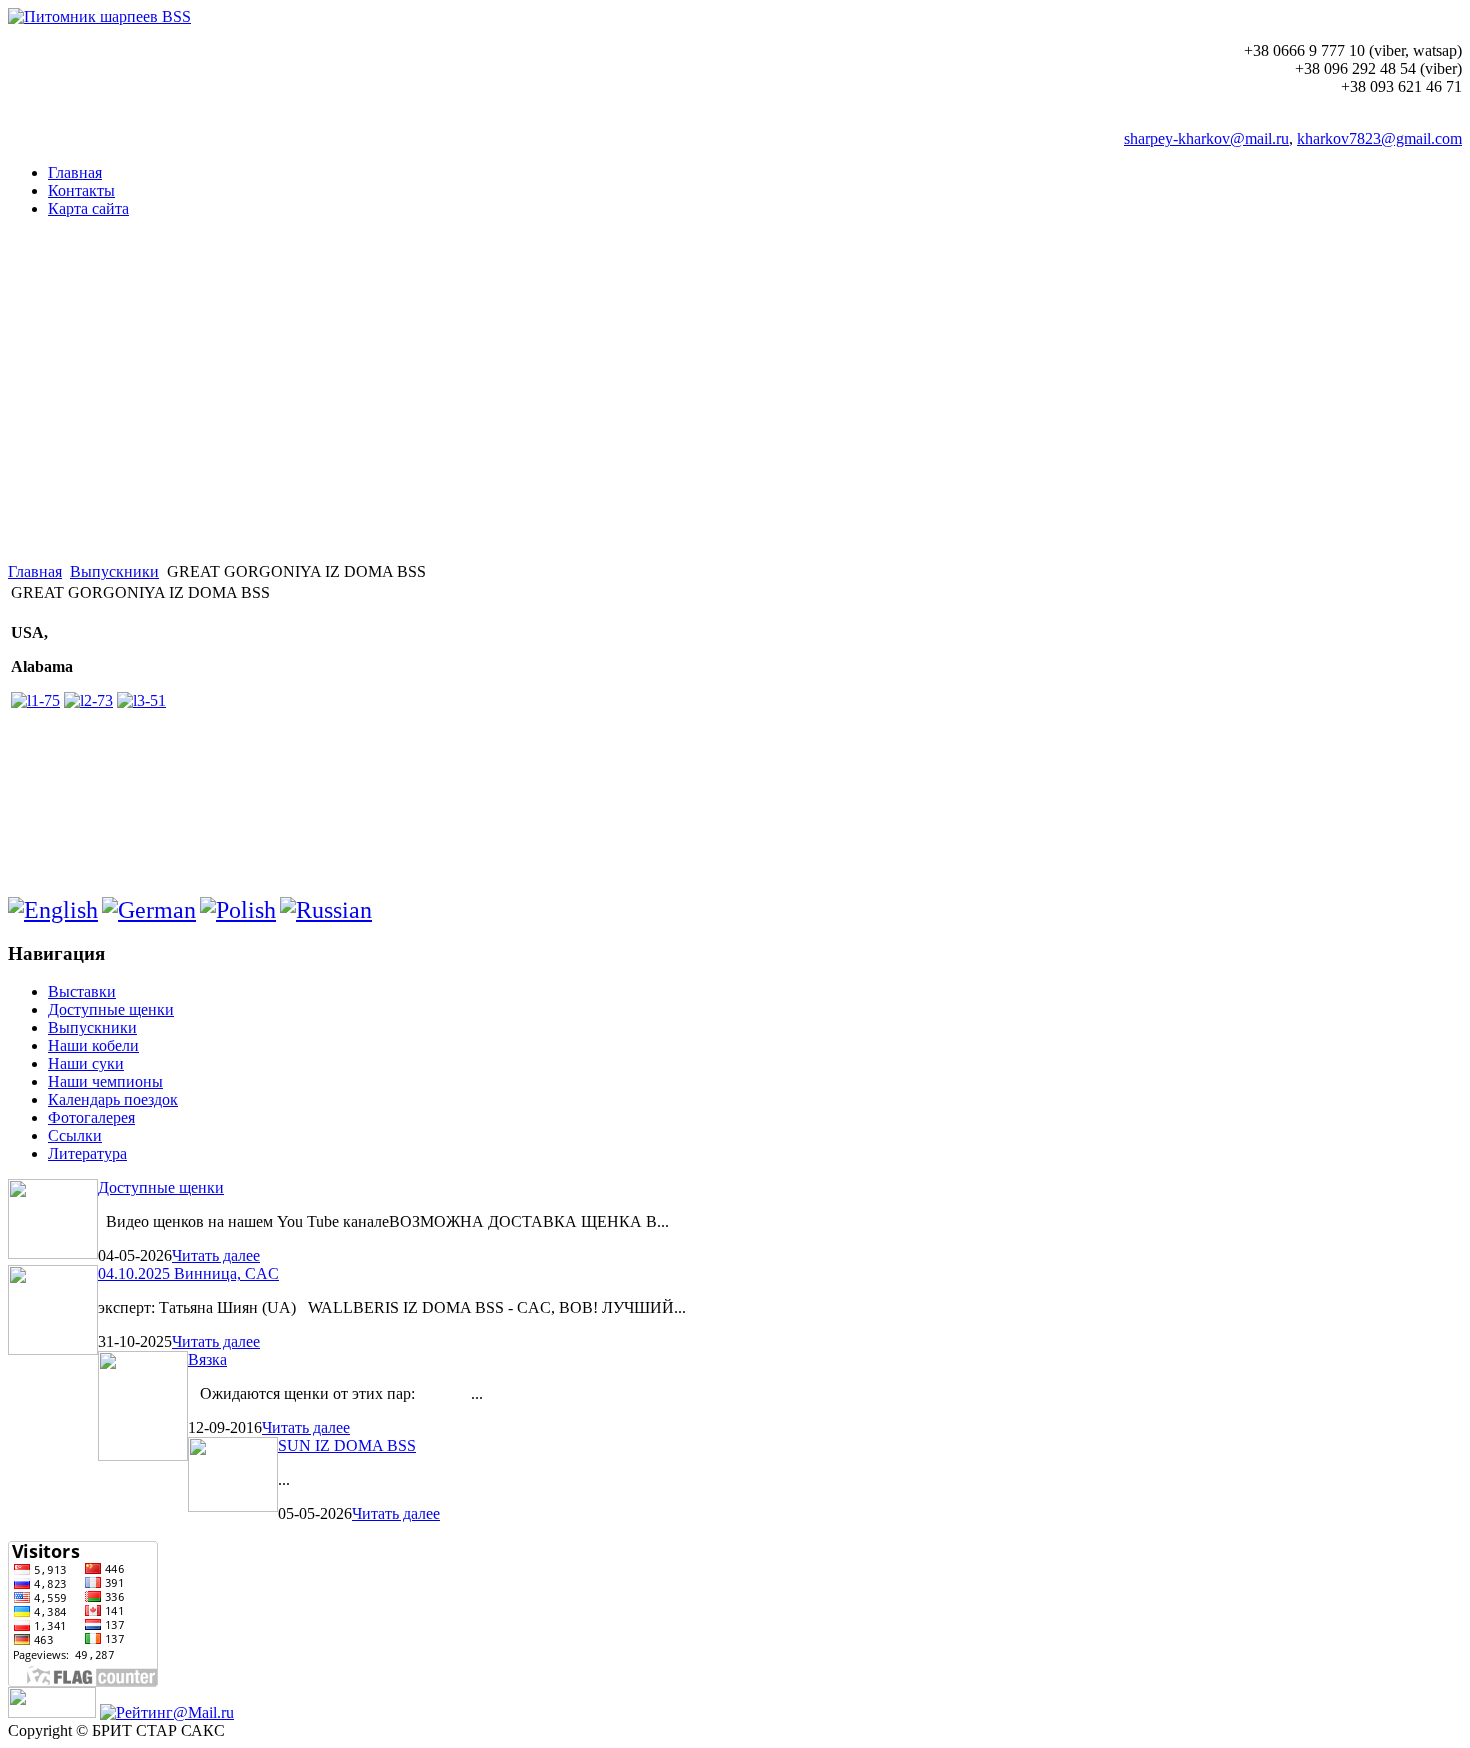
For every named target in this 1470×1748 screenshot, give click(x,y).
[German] (149, 910)
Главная (35, 571)
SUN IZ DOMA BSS (347, 1445)
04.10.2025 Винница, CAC (188, 1273)
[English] (53, 910)
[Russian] (326, 910)
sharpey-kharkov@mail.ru (1206, 138)
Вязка (207, 1359)
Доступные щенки (161, 1187)
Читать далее (216, 1255)
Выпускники (114, 571)
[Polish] (238, 910)
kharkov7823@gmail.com (1379, 138)
